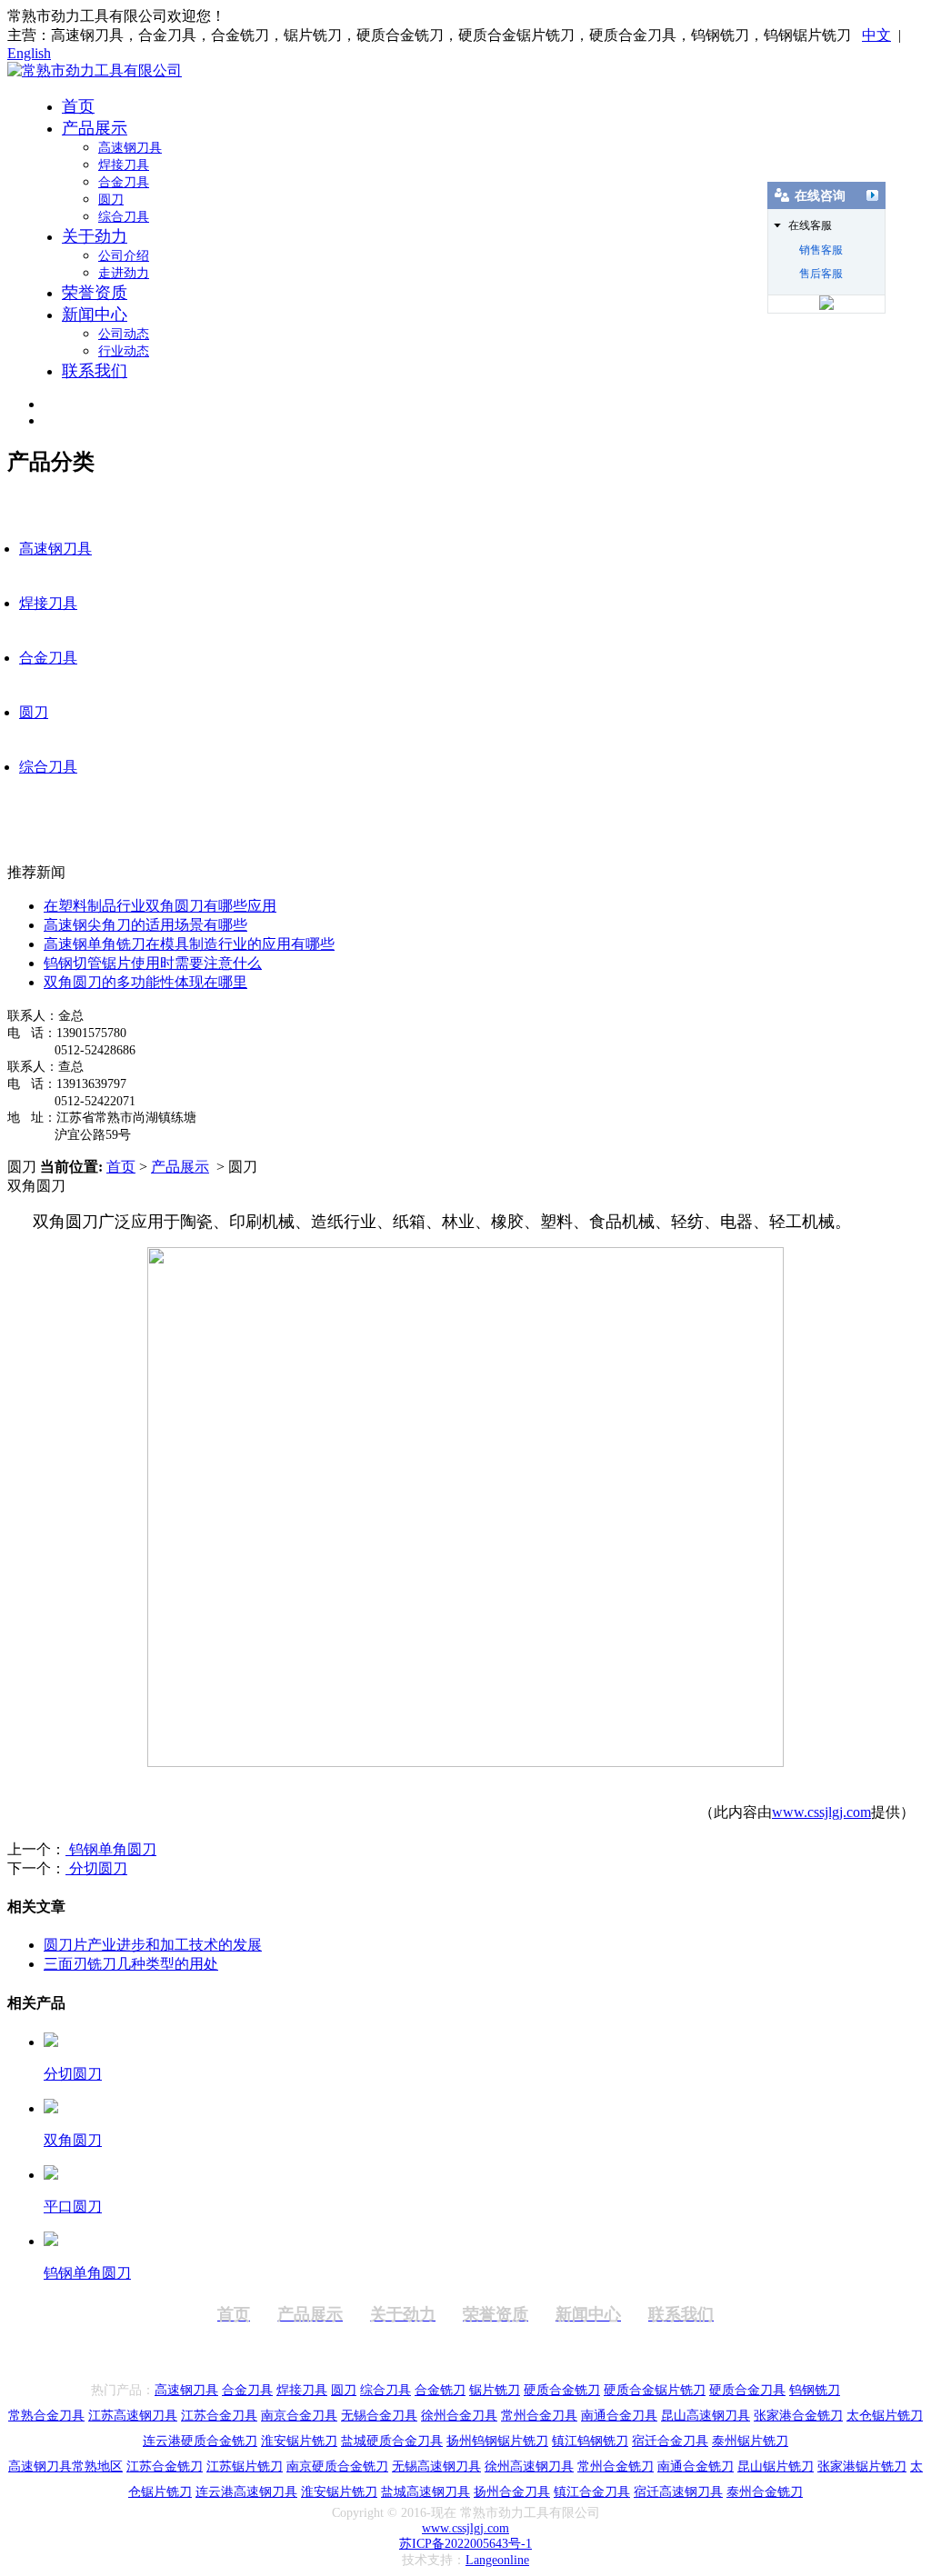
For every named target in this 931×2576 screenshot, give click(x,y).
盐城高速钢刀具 (425, 2492)
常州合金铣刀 (616, 2466)
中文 (876, 35)
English (29, 53)
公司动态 (124, 334)
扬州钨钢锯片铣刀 (497, 2441)
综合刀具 (124, 217)
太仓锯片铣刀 (885, 2416)
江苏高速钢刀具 (133, 2416)
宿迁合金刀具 (670, 2441)
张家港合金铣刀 (798, 2416)
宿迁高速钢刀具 (678, 2492)
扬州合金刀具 (512, 2492)
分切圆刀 (96, 1868)
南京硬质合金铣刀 (337, 2466)
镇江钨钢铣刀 (590, 2441)
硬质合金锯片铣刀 (655, 2390)
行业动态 (124, 351)
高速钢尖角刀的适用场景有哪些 (145, 925)
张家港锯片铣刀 (862, 2466)
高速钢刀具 (130, 148)
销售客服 (821, 250)
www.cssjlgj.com (821, 1812)
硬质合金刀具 (747, 2390)
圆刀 (111, 200)
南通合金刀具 (619, 2416)
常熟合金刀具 (46, 2416)
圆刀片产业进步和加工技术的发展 (153, 1945)
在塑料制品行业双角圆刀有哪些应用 (160, 906)
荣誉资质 (95, 293)
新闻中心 (95, 315)
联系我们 (95, 371)
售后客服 (821, 274)
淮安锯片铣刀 (299, 2441)
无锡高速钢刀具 (436, 2466)
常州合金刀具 (539, 2416)
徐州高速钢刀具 (529, 2466)
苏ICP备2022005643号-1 (465, 2544)
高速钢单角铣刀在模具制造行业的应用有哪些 (189, 944)
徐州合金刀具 (459, 2416)
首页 (78, 106)
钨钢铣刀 (815, 2390)
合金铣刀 (440, 2390)
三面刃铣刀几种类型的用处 (131, 1964)
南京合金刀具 (299, 2416)
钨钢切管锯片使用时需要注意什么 (153, 963)
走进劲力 (124, 273)
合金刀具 (124, 182)
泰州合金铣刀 (765, 2492)
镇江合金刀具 (592, 2492)
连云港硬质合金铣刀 (200, 2441)
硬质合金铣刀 (562, 2390)
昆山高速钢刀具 (706, 2416)
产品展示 (95, 128)
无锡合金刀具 (379, 2416)
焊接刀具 (124, 165)
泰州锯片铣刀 (750, 2441)
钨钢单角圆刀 (111, 1849)
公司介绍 (124, 256)
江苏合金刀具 (219, 2416)
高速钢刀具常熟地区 (65, 2466)
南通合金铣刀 (696, 2466)
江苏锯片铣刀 (245, 2466)
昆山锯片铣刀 (776, 2466)
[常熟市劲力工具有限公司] (95, 70)
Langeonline (497, 2560)
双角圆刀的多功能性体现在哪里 (145, 982)
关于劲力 (95, 236)
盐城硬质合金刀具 (392, 2441)
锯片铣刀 (495, 2390)
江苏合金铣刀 (165, 2466)
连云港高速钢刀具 (246, 2492)
